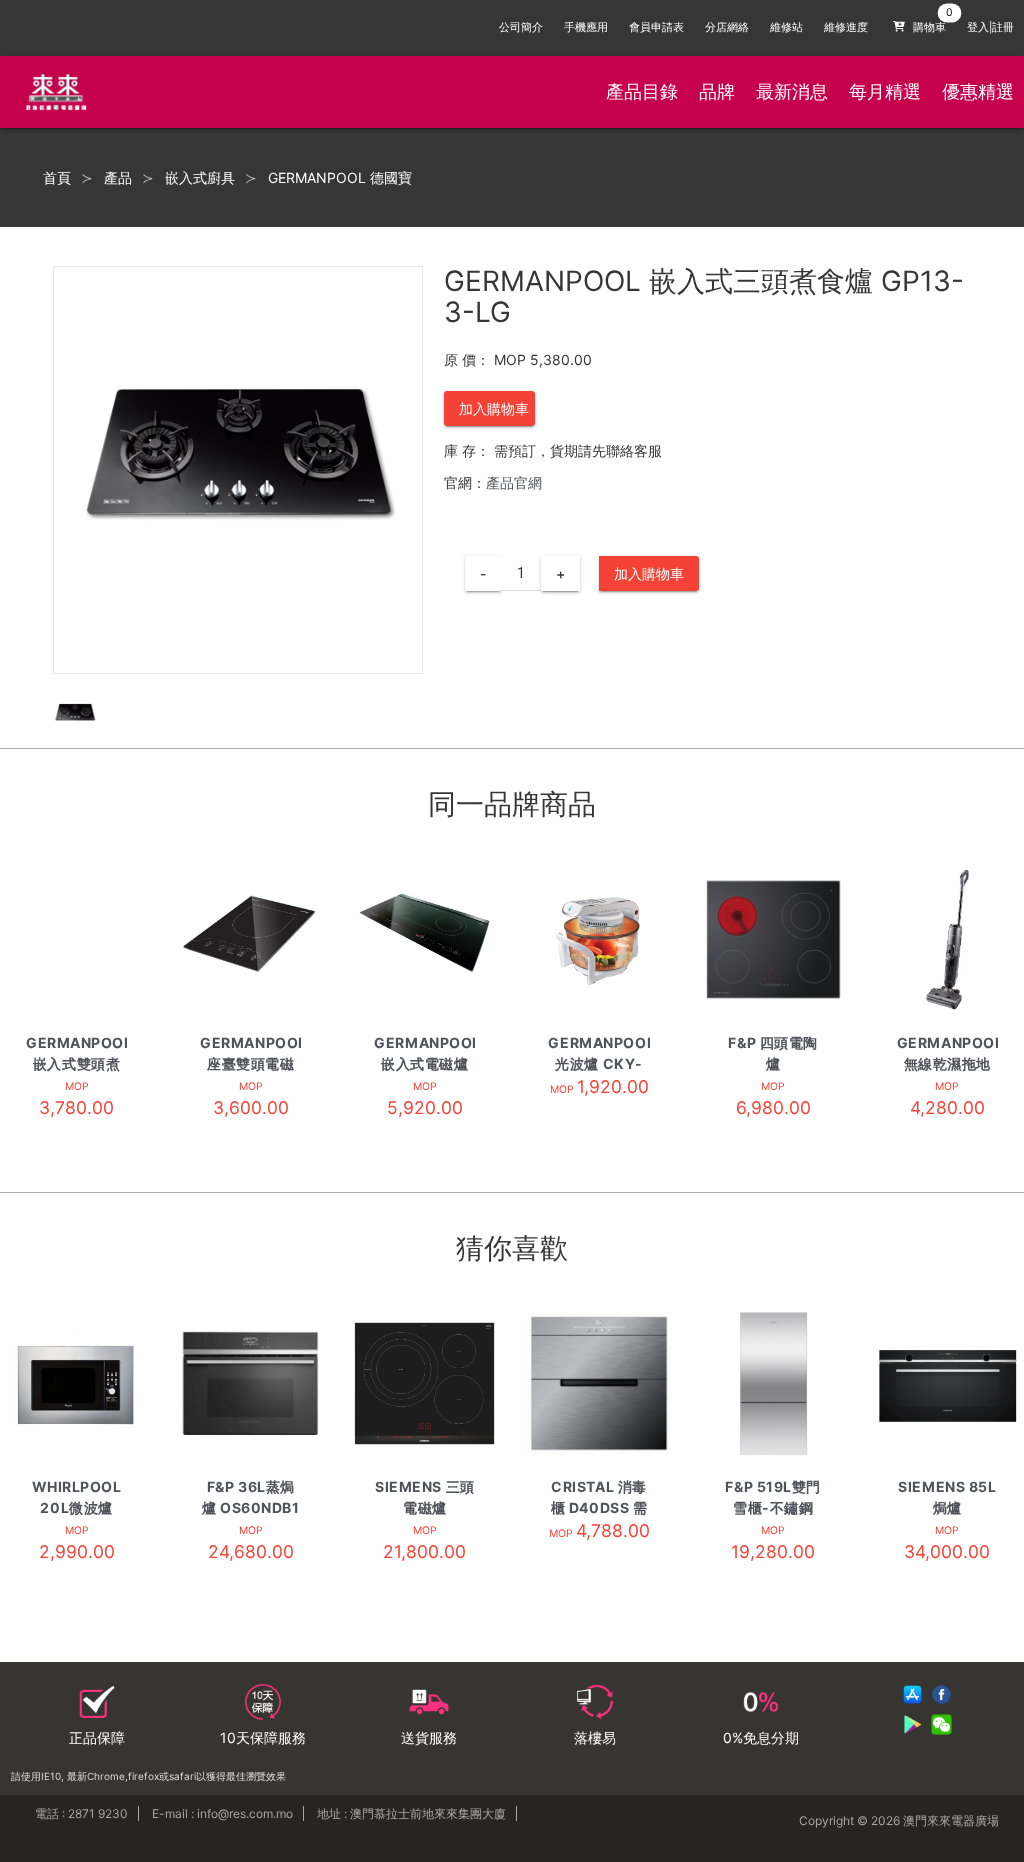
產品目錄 (642, 91)
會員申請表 (656, 27)
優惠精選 (978, 91)
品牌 (717, 91)
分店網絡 (727, 27)
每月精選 (885, 91)
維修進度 (846, 27)
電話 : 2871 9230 (81, 1813)
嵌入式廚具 (200, 178)
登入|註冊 (990, 27)
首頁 (57, 178)
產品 (118, 178)
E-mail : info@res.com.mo (222, 1813)
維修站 (786, 27)
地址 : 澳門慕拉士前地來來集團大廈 (411, 1813)
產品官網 (514, 482)
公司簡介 (521, 27)
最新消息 (792, 91)
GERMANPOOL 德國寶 (340, 178)
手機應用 (586, 27)
